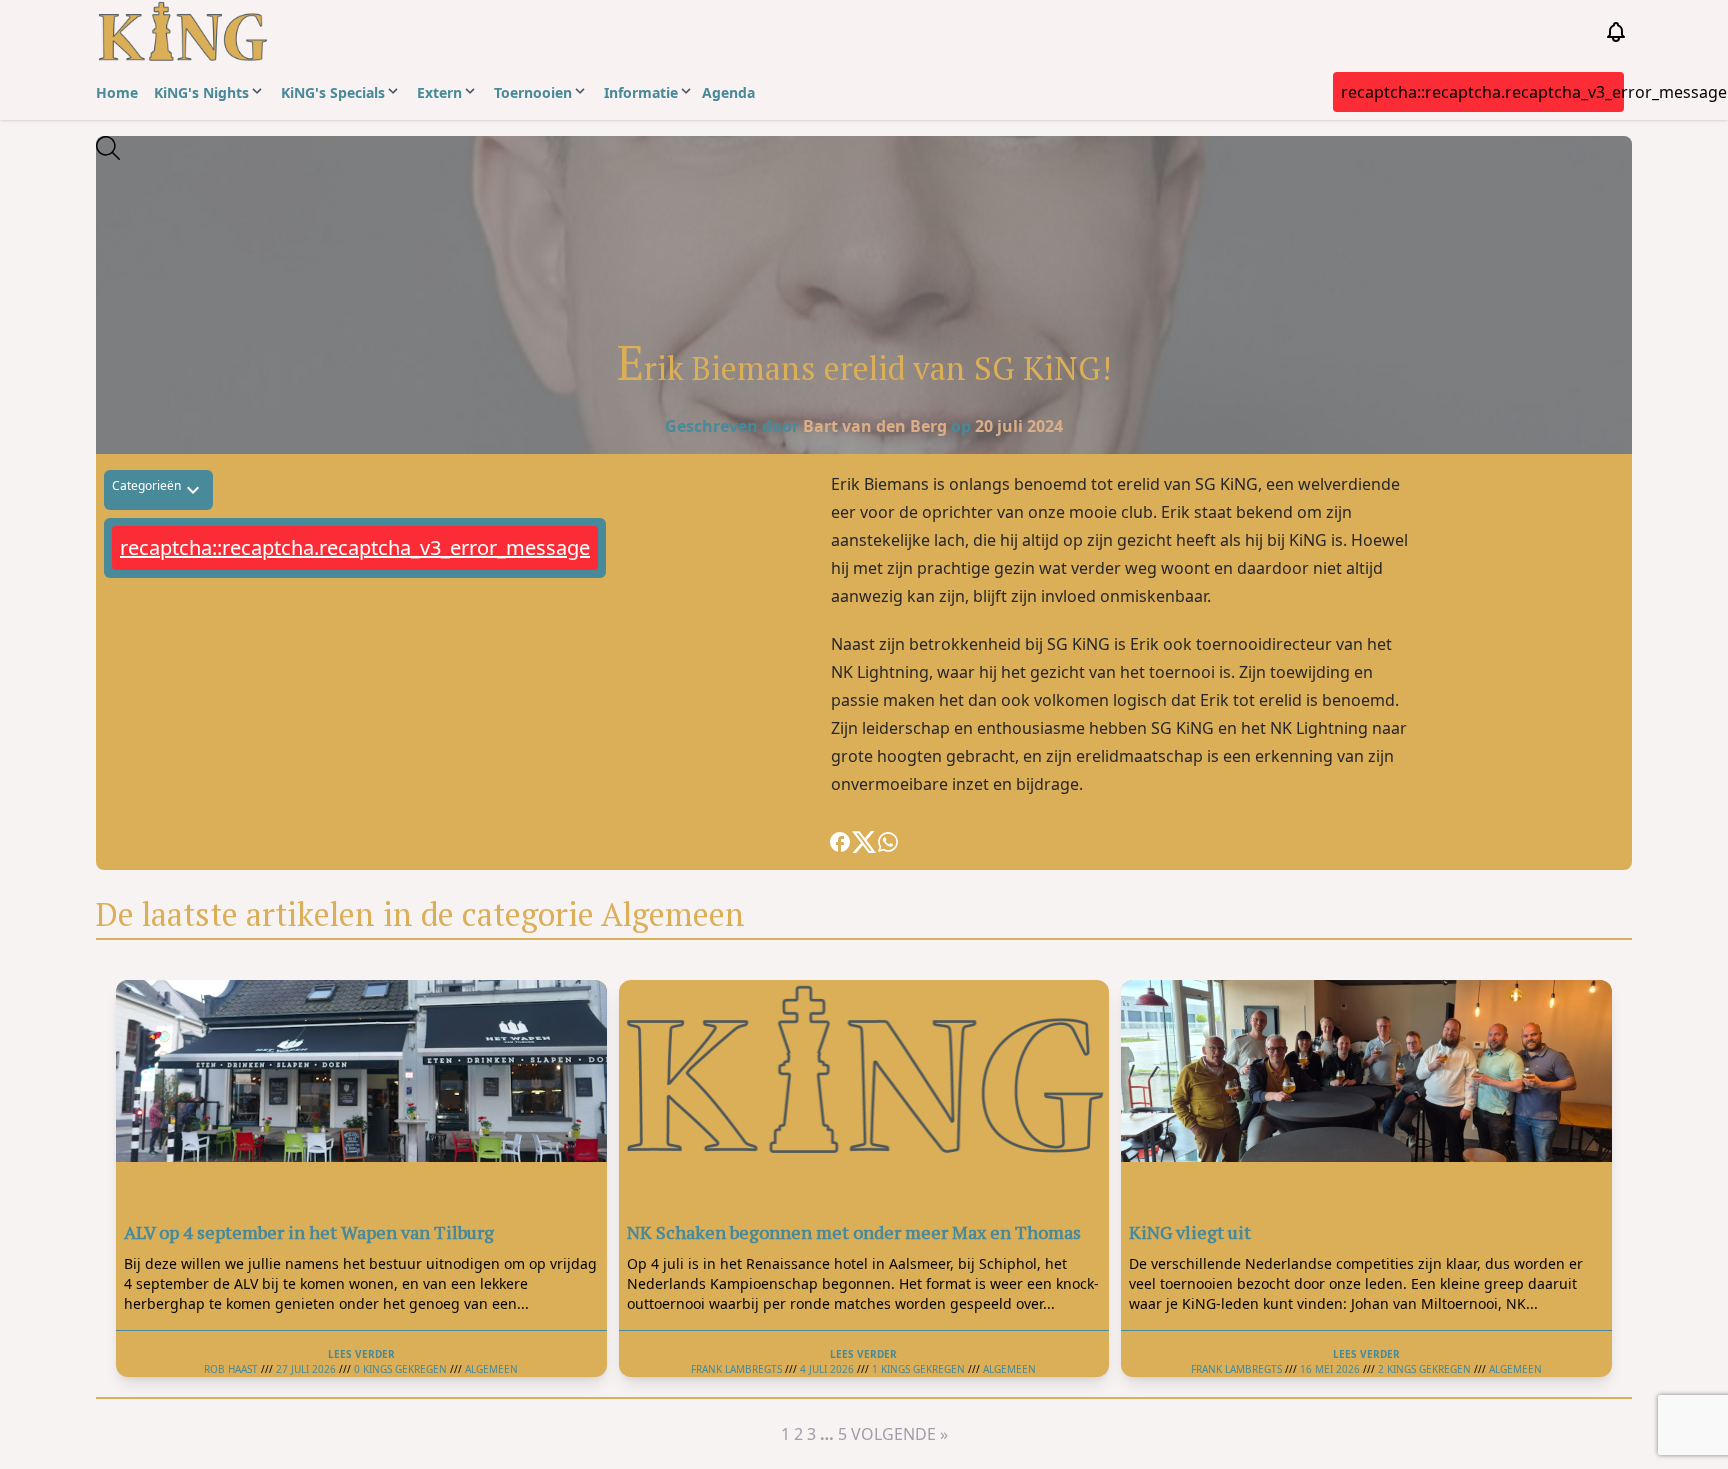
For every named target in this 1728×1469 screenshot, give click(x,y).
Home (117, 92)
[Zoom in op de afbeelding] (864, 211)
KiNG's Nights (201, 92)
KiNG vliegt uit (1190, 1232)
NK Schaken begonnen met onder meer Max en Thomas (854, 1232)
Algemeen (491, 1369)
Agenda (728, 92)
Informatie (641, 92)
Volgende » (899, 1434)
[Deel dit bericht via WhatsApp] (888, 842)
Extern (439, 92)
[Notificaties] (1616, 32)
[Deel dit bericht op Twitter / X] (864, 842)
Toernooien (533, 92)
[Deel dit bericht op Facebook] (840, 842)
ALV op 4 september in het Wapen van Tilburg (309, 1232)
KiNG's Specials (333, 92)
